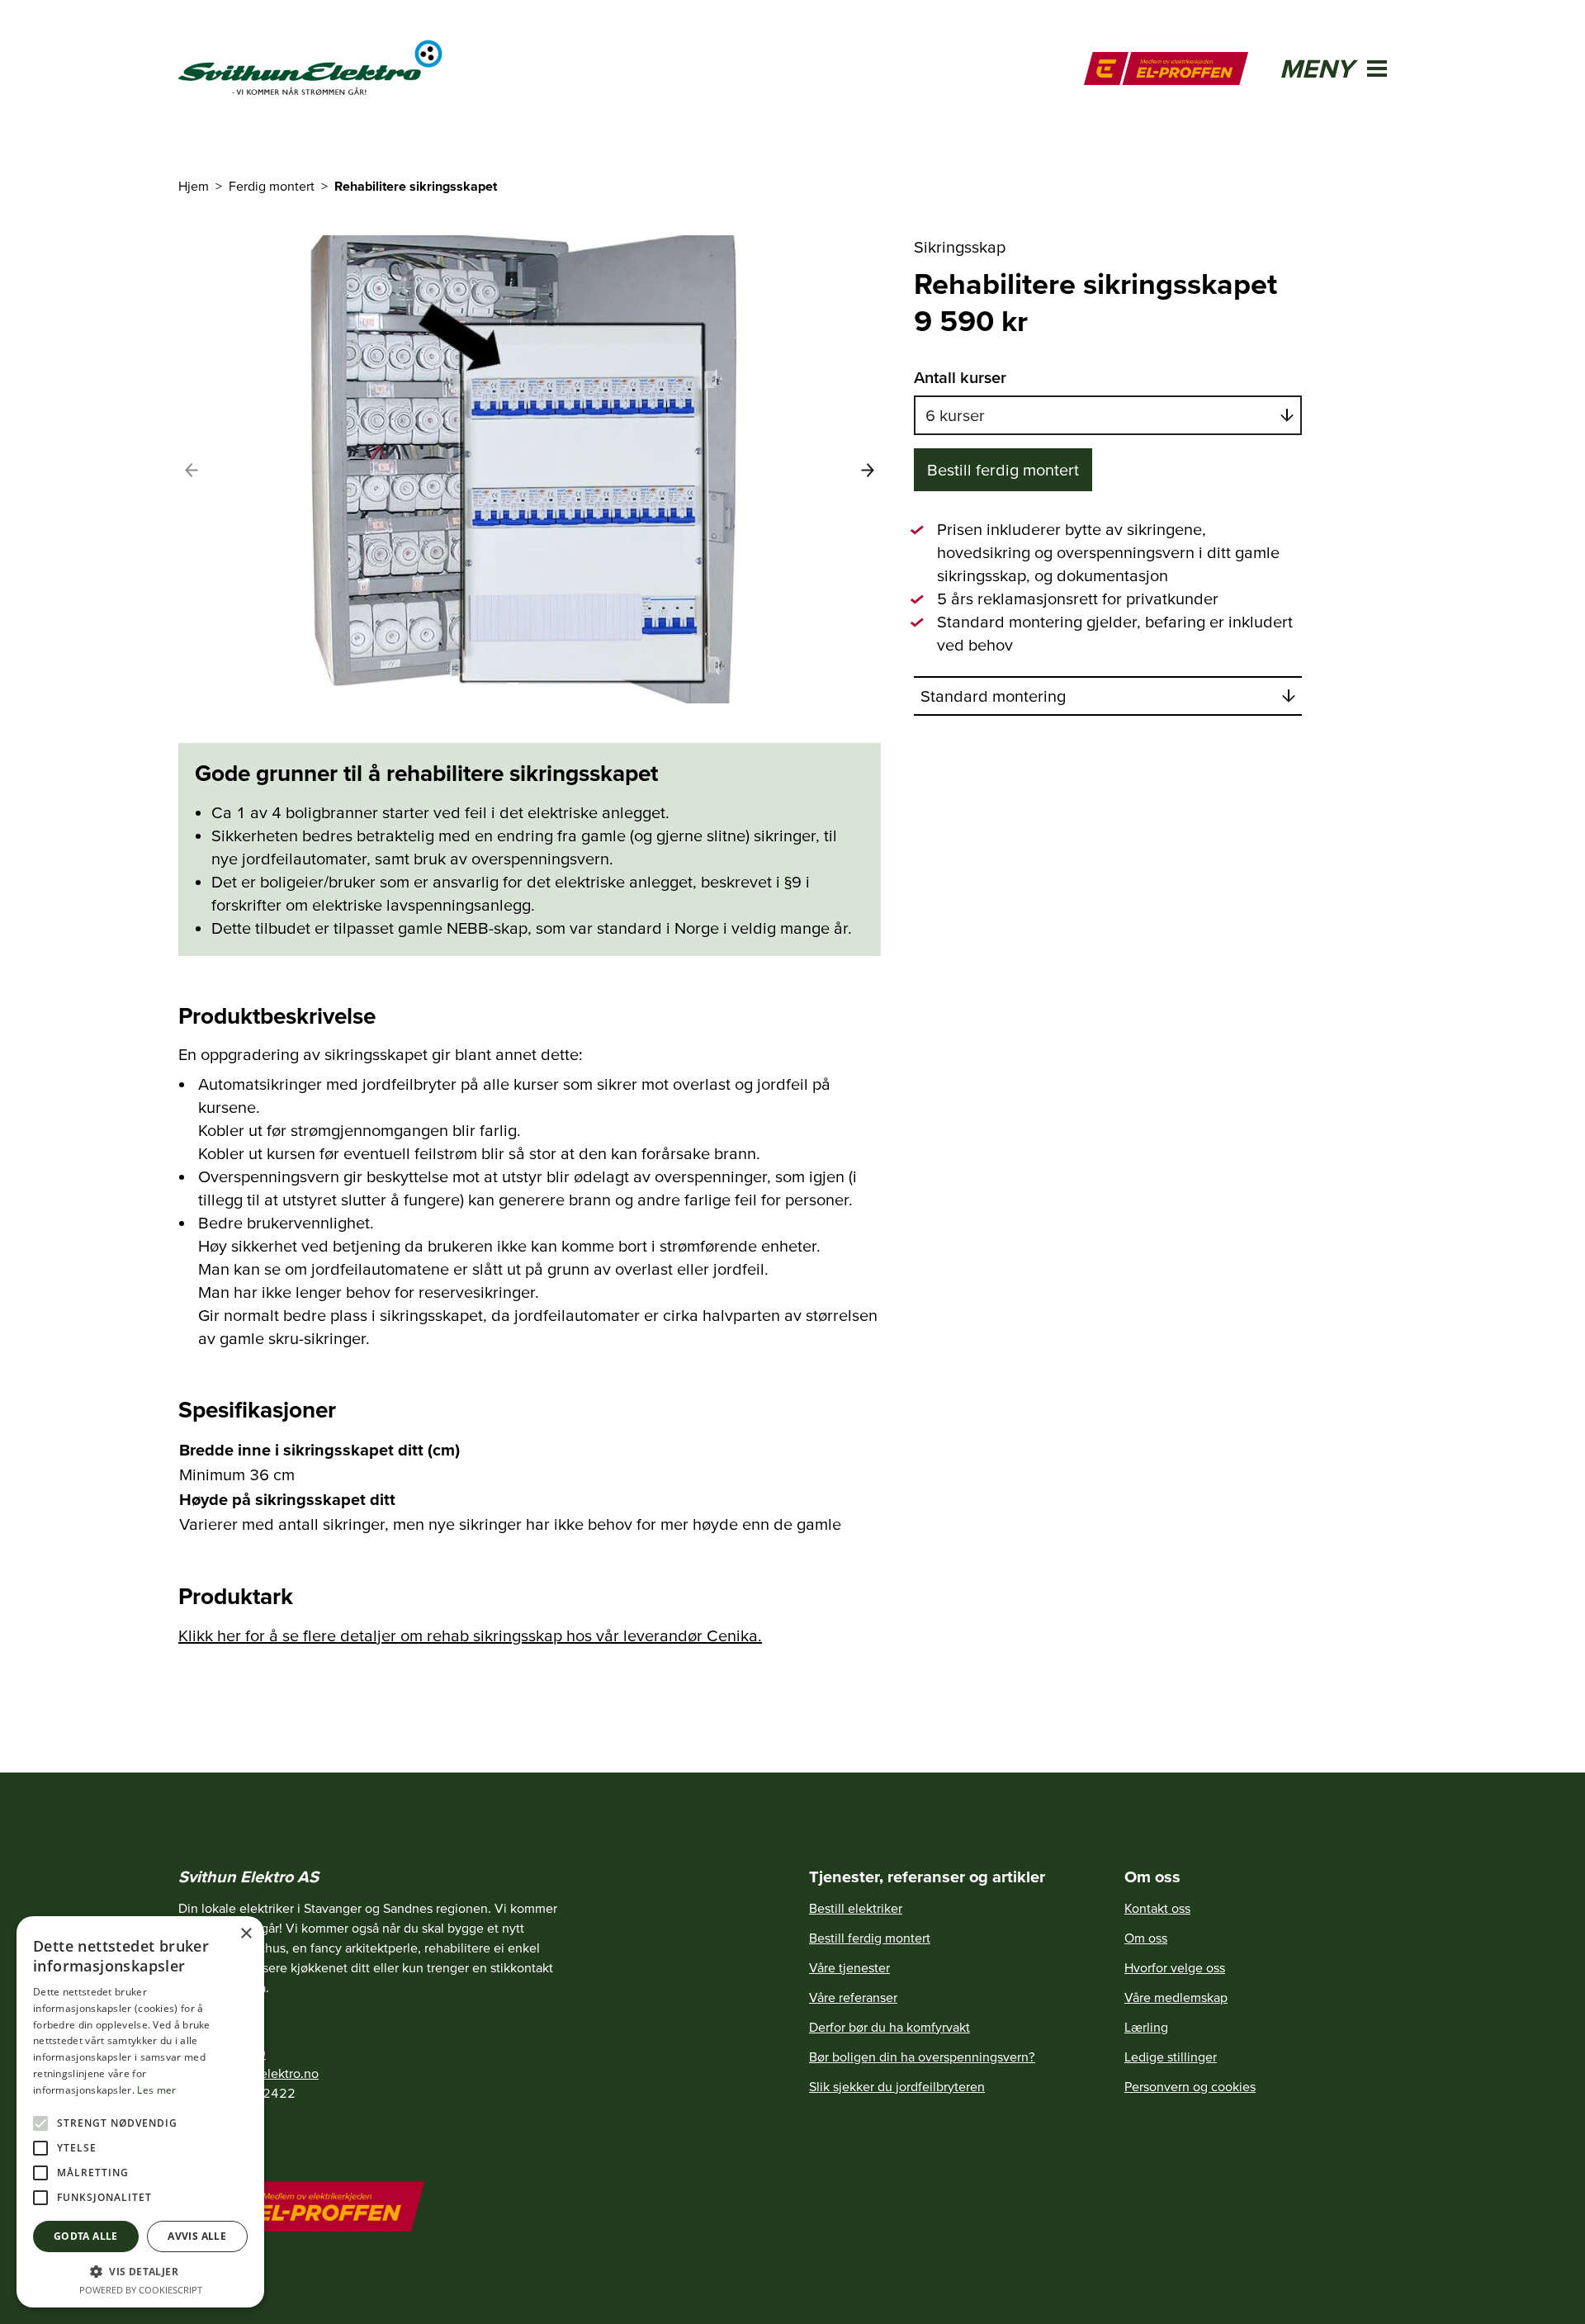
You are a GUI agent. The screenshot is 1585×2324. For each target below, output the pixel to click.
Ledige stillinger (1171, 2057)
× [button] (246, 1934)
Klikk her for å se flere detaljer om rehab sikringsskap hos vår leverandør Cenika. (470, 1635)
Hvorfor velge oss (1175, 1967)
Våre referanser (853, 1997)
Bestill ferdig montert (1003, 470)
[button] (140, 2271)
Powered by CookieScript (141, 2290)
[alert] (140, 2112)
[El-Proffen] (1166, 69)
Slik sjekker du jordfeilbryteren (897, 2086)
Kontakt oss (1157, 1908)
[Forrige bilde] (192, 470)
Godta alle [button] (86, 2236)
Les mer (156, 2090)
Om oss (1146, 1938)
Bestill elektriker (856, 1908)
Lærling (1146, 2027)
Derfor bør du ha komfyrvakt (889, 2027)
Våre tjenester (849, 1967)
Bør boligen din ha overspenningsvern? (922, 2057)
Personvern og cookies (1190, 2086)
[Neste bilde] (868, 470)
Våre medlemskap (1176, 1997)
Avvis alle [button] (197, 2236)
